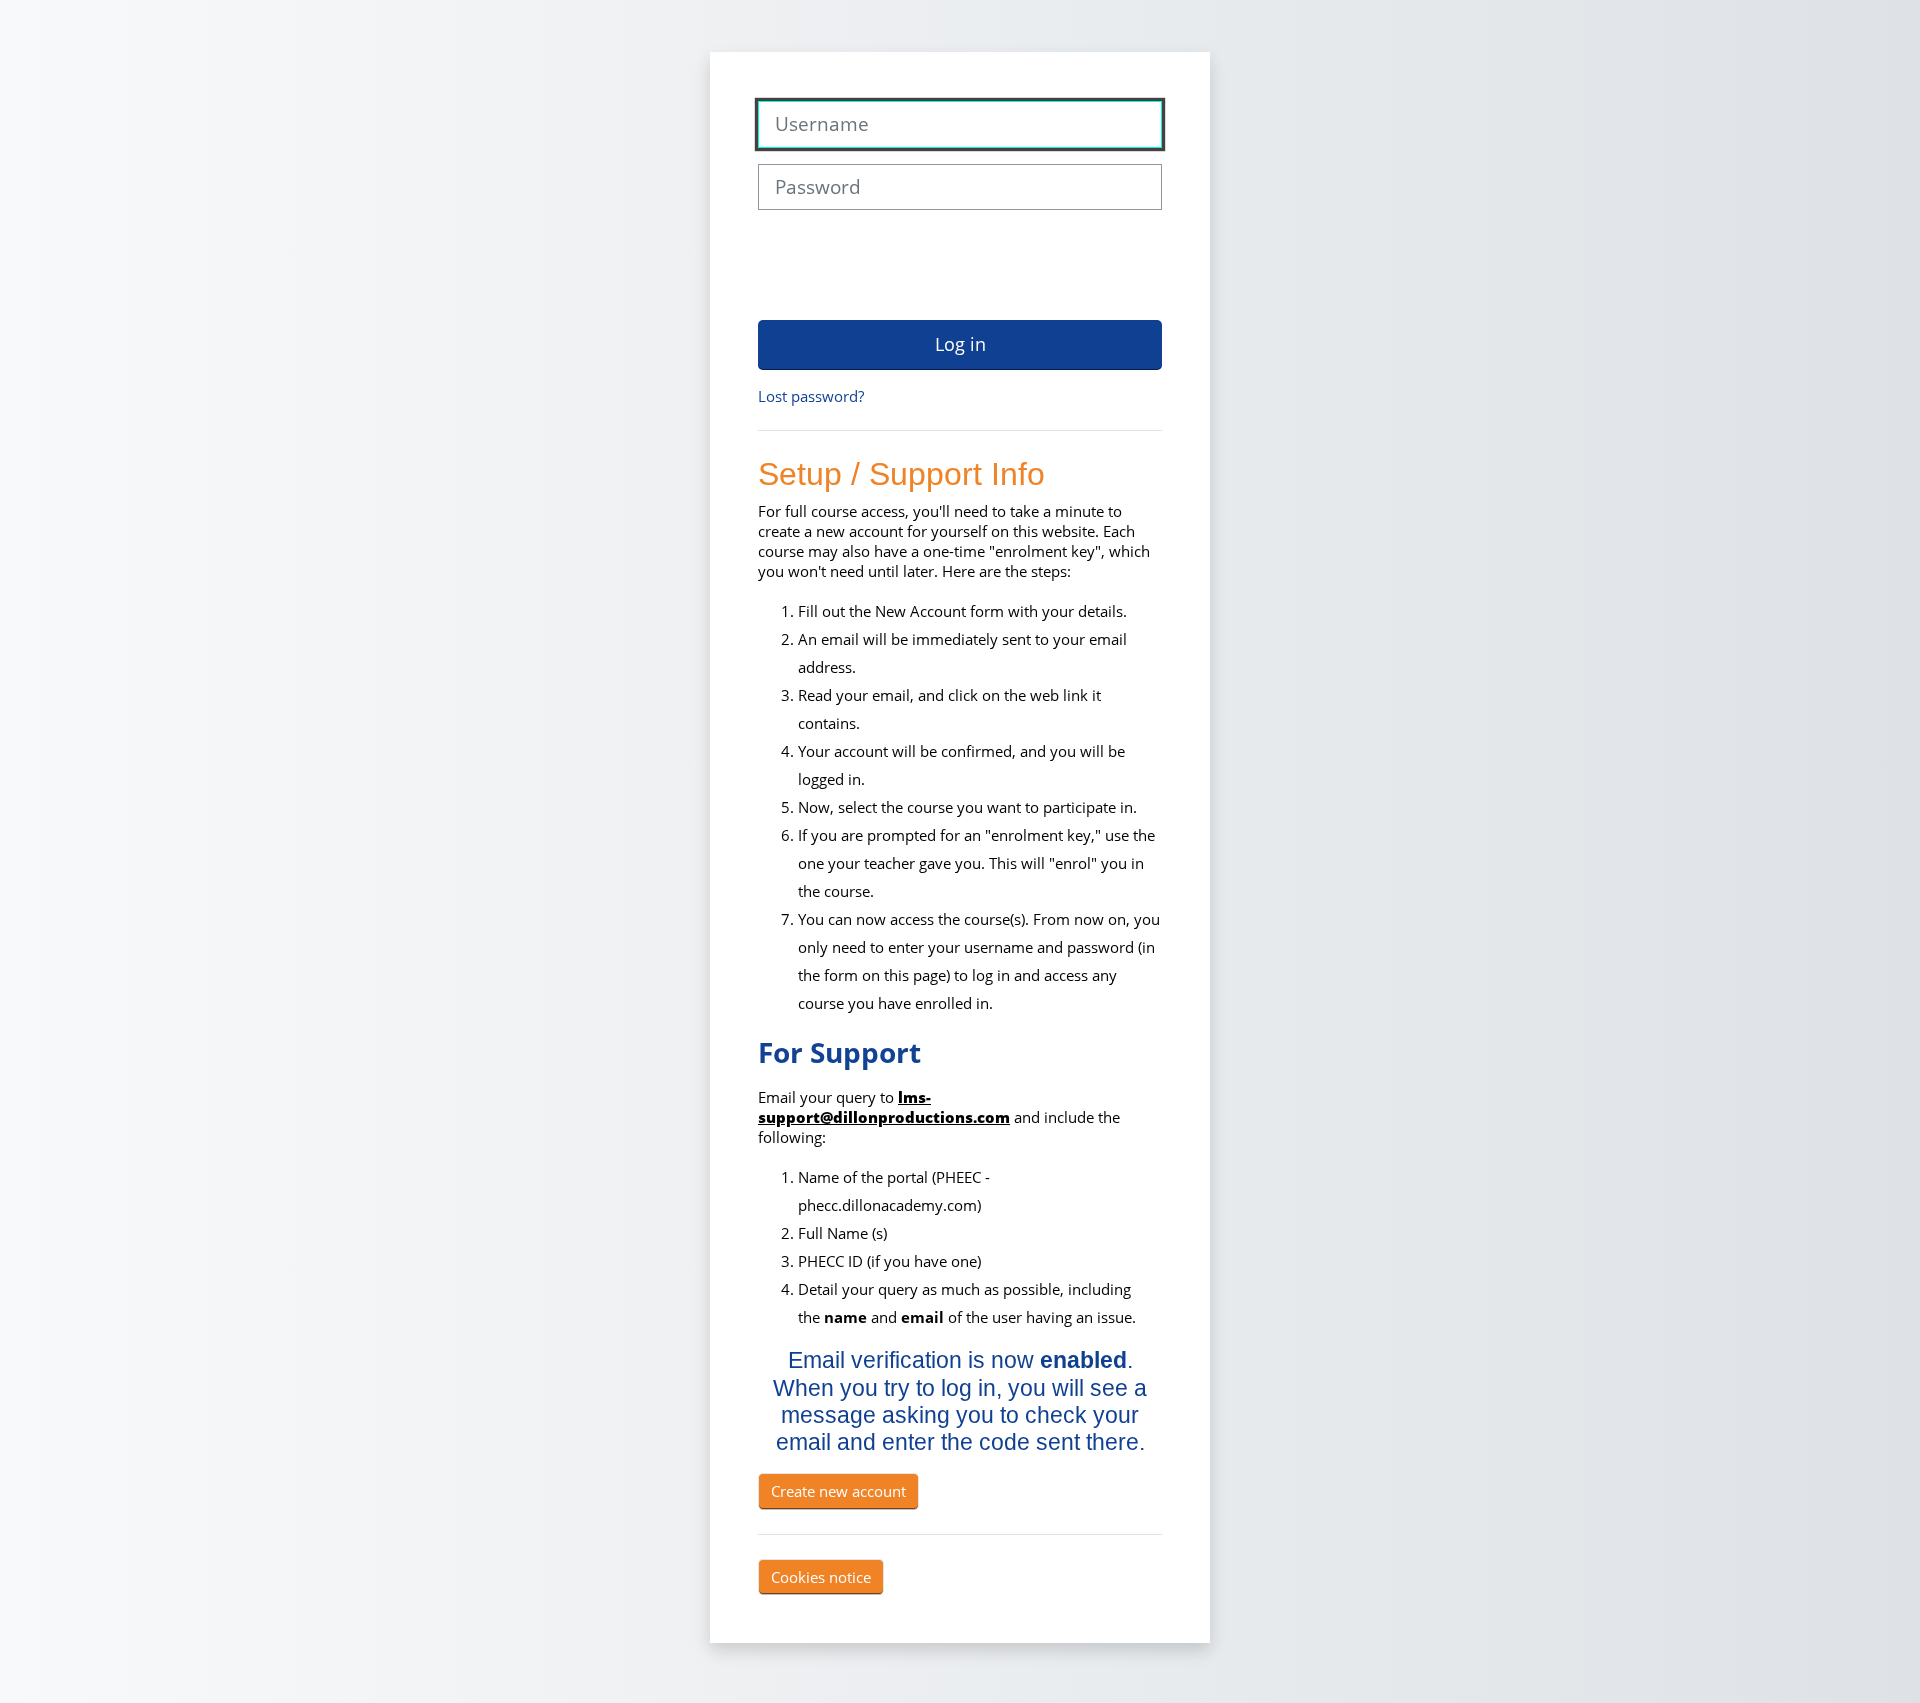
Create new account (838, 1491)
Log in (960, 344)
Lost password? (811, 396)
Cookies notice (821, 1577)
